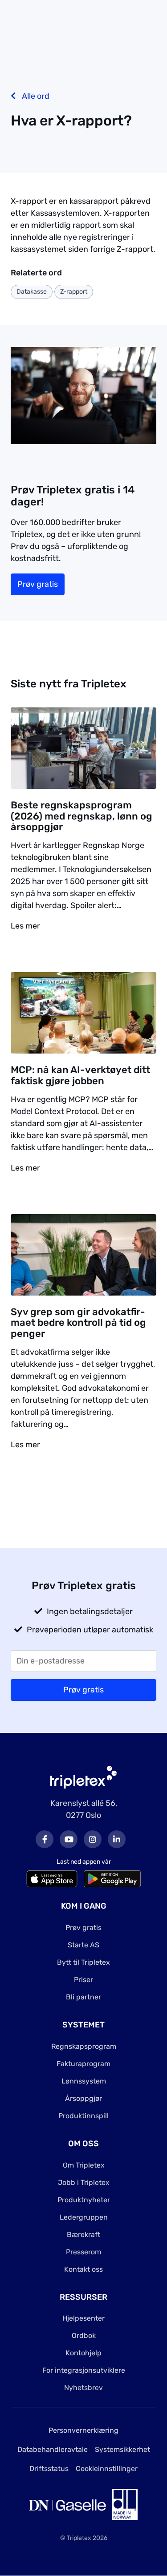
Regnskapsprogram (84, 2046)
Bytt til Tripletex (83, 1962)
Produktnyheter (84, 2200)
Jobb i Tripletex (84, 2182)
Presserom (83, 2252)
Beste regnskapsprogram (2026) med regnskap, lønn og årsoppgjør (81, 816)
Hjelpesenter (83, 2318)
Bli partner (83, 1997)
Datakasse (32, 292)
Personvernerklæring (83, 2430)
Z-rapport (74, 292)
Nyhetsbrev (83, 2388)
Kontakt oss (83, 2269)
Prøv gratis (38, 584)
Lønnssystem (84, 2081)
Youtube (69, 1839)
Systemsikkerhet (122, 2449)
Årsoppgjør (83, 2098)
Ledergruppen (84, 2217)
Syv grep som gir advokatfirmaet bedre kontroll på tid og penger (78, 1322)
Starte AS (83, 1945)
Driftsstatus (49, 2469)
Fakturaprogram (83, 2064)
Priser (83, 1980)
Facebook (45, 1839)
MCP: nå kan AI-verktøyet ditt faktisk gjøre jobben (80, 1075)
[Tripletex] (84, 1777)
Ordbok (84, 2336)
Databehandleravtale (53, 2449)
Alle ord (35, 96)
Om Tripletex (84, 2165)
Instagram (93, 1839)
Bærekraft (83, 2235)
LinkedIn (117, 1839)
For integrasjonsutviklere (84, 2370)
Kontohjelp (83, 2353)
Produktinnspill (83, 2116)
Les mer (25, 926)
